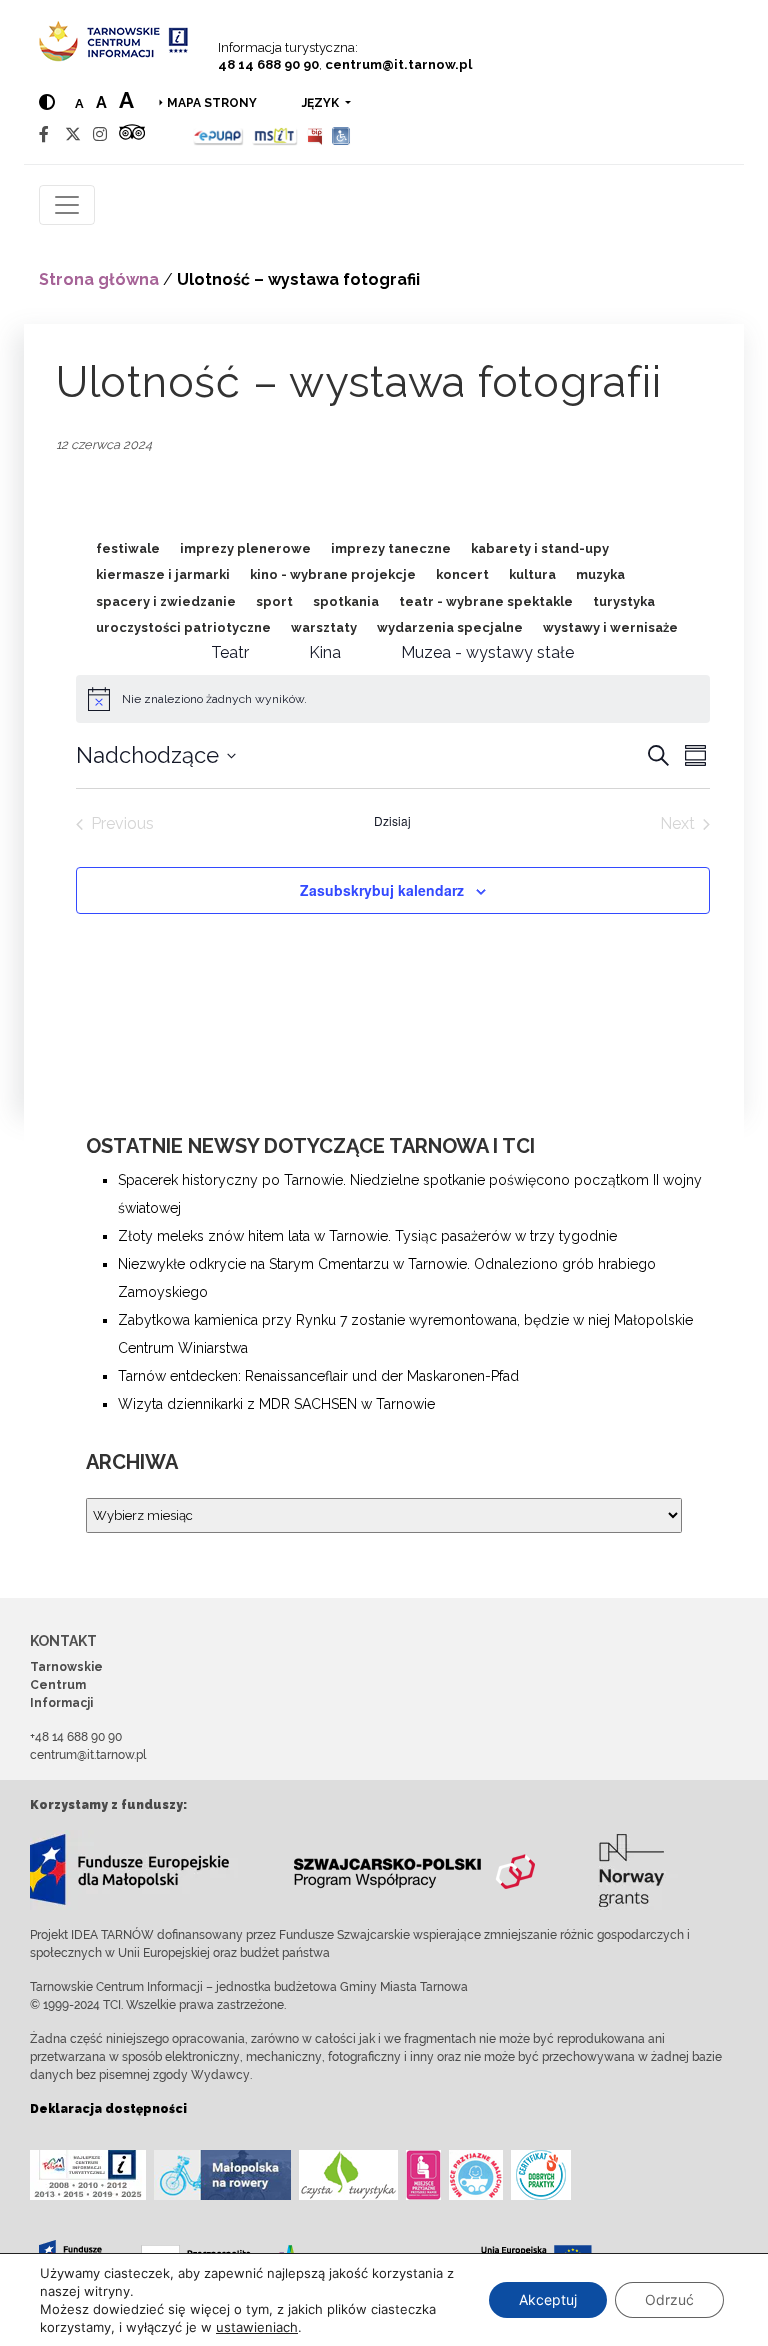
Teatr (230, 652)
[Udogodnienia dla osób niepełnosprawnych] (341, 134)
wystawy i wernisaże (610, 627)
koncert (462, 574)
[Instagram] (100, 134)
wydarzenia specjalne (450, 627)
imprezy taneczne (391, 548)
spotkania (346, 601)
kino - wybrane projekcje (333, 574)
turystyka (624, 601)
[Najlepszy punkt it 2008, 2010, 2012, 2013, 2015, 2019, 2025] (88, 2175)
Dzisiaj (392, 821)
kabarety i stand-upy (540, 548)
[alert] (214, 699)
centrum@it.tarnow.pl (398, 64)
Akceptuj (548, 2299)
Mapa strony (212, 103)
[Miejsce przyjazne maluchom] (476, 2175)
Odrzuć (669, 2299)
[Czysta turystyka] (348, 2175)
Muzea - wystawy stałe (487, 652)
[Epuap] (218, 134)
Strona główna (99, 279)
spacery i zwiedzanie (166, 601)
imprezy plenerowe (245, 548)
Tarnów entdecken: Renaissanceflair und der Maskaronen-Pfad (318, 1376)
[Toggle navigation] (67, 205)
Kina (325, 652)
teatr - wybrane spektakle (486, 601)
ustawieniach (257, 2327)
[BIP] (315, 134)
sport (274, 601)
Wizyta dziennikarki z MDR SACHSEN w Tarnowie (276, 1404)
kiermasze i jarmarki (163, 574)
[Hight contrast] (47, 102)
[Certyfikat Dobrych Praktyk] (541, 2175)
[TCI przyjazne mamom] (423, 2175)
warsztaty (324, 627)
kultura (532, 574)
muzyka (600, 574)
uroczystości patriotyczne (183, 627)
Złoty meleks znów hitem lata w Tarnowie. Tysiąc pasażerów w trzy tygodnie (367, 1236)
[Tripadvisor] (132, 134)
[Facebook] (44, 134)
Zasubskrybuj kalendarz (382, 890)
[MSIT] (275, 134)
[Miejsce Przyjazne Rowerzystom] (222, 2175)
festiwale (128, 548)
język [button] (322, 103)
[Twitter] (73, 134)
